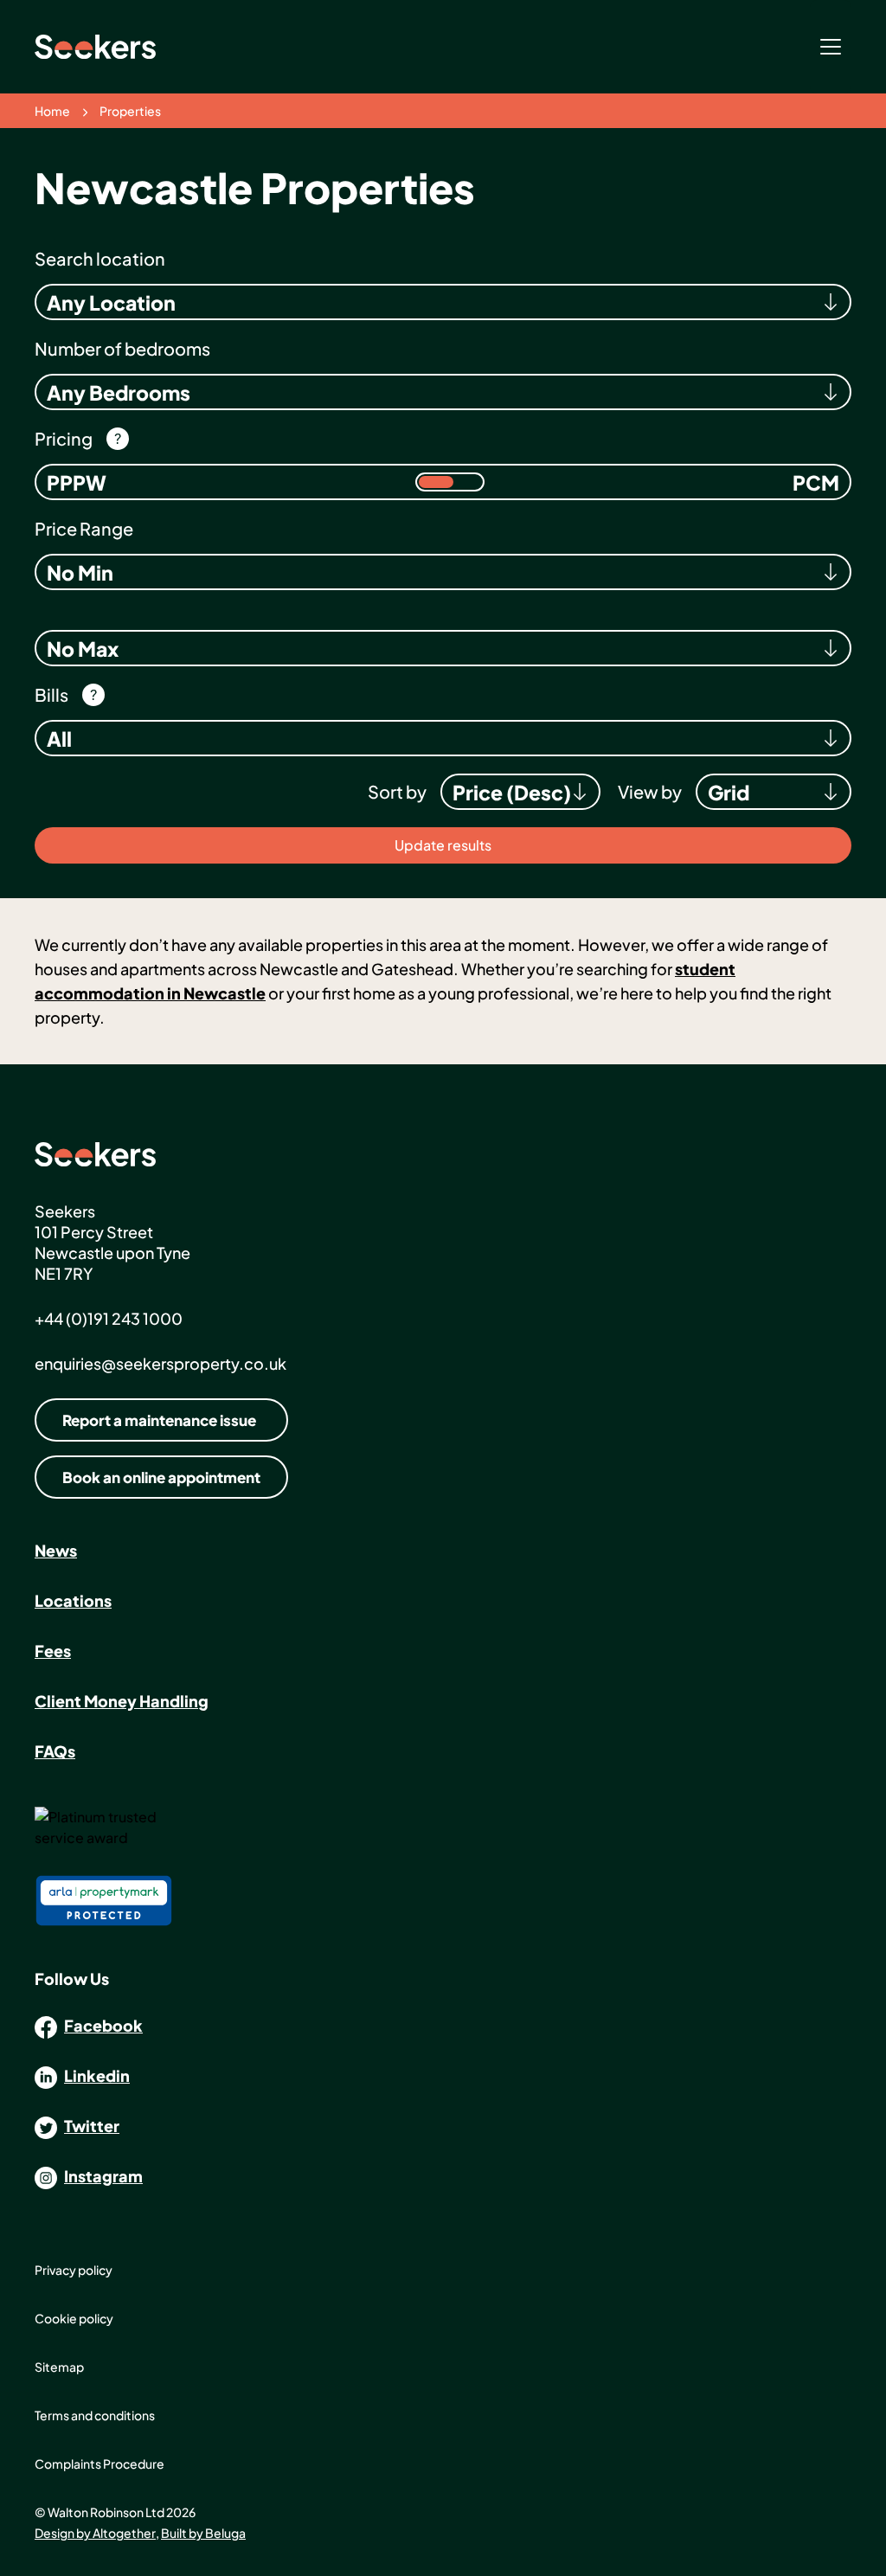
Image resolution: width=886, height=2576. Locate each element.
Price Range (84, 528)
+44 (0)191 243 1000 (109, 1318)
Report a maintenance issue (159, 1420)
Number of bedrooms (122, 348)
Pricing (64, 438)
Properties (130, 111)
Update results (443, 845)
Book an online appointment (161, 1477)
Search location (100, 258)
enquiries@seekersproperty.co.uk (161, 1363)
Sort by (397, 791)
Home (52, 111)
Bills (51, 694)
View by (650, 791)
